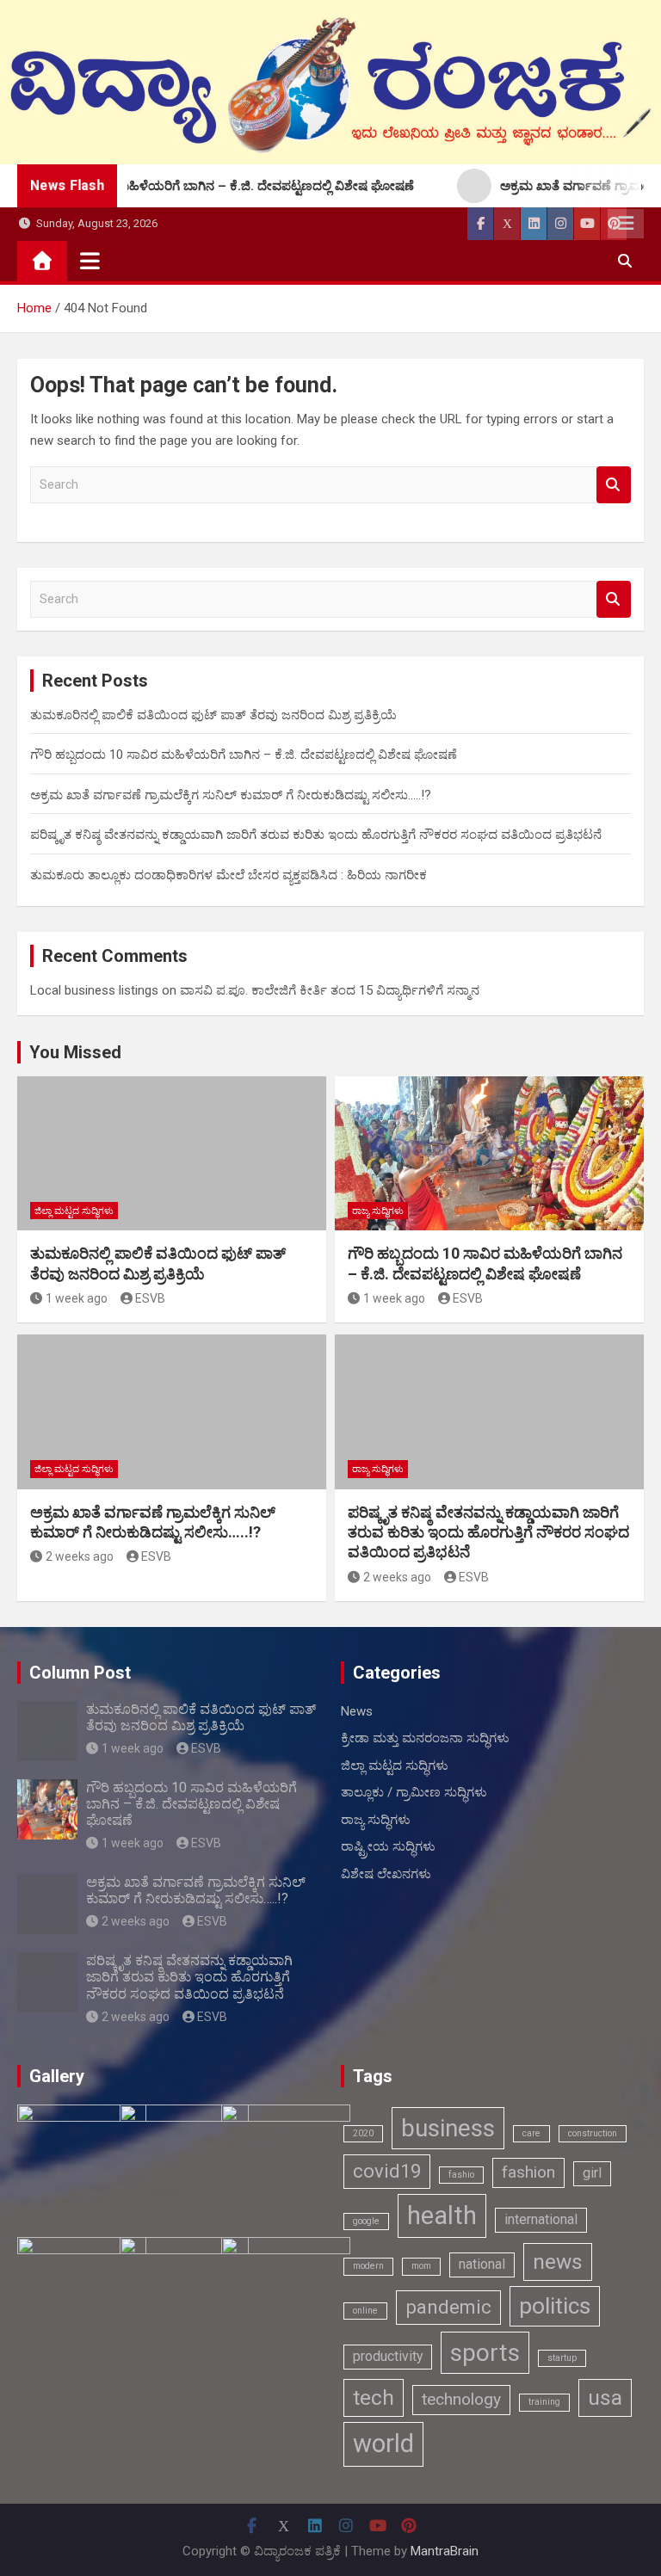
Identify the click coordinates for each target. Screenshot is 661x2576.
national (482, 2264)
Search (614, 485)
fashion (528, 2172)
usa (605, 2397)
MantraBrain (445, 2551)
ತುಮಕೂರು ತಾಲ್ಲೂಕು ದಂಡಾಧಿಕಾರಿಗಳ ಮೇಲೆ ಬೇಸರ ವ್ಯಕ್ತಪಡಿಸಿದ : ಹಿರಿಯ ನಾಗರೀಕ (229, 875)
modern (368, 2266)
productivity (388, 2356)
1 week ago (77, 1298)
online (365, 2311)
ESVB (150, 1298)
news (558, 2262)
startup (562, 2358)
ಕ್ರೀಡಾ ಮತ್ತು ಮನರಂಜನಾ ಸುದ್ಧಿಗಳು (425, 1738)
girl (592, 2173)
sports (485, 2353)
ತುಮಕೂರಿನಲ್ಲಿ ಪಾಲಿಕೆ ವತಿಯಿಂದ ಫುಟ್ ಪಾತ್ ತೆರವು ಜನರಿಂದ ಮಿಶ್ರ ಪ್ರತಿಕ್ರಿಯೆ (213, 715)
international (541, 2219)
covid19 (387, 2171)
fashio (461, 2175)
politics (555, 2305)
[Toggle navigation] (90, 261)
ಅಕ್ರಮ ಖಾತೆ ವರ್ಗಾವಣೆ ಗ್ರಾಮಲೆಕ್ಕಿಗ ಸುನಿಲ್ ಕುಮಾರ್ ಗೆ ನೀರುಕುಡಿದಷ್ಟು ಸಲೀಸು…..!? (231, 795)
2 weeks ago (80, 1556)
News (357, 1711)
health (442, 2215)
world (383, 2444)
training (544, 2402)
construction (593, 2133)
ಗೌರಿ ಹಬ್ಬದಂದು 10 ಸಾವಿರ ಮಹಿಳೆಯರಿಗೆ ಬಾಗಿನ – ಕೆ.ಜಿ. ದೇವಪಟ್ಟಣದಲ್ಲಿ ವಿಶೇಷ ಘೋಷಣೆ (244, 755)
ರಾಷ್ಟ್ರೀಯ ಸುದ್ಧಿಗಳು (388, 1846)
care (531, 2133)
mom (421, 2266)
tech (374, 2397)
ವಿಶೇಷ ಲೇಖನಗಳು (386, 1874)
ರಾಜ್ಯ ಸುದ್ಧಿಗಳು (378, 1211)
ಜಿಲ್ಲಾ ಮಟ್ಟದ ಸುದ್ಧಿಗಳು (74, 1211)
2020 (363, 2133)
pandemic (448, 2307)
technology (461, 2399)
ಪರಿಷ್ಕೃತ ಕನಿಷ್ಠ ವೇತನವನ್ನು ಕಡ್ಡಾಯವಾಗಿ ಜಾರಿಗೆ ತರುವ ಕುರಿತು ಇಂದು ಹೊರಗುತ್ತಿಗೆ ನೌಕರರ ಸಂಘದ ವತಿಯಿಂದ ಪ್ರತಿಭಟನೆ (316, 835)
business (448, 2128)
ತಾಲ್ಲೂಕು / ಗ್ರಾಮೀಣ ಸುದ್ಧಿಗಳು (414, 1792)
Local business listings (94, 990)
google (366, 2221)
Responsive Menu (626, 224)
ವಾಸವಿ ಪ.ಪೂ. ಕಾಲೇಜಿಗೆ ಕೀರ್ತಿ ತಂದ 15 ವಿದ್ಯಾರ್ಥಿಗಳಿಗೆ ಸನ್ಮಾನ (330, 990)
